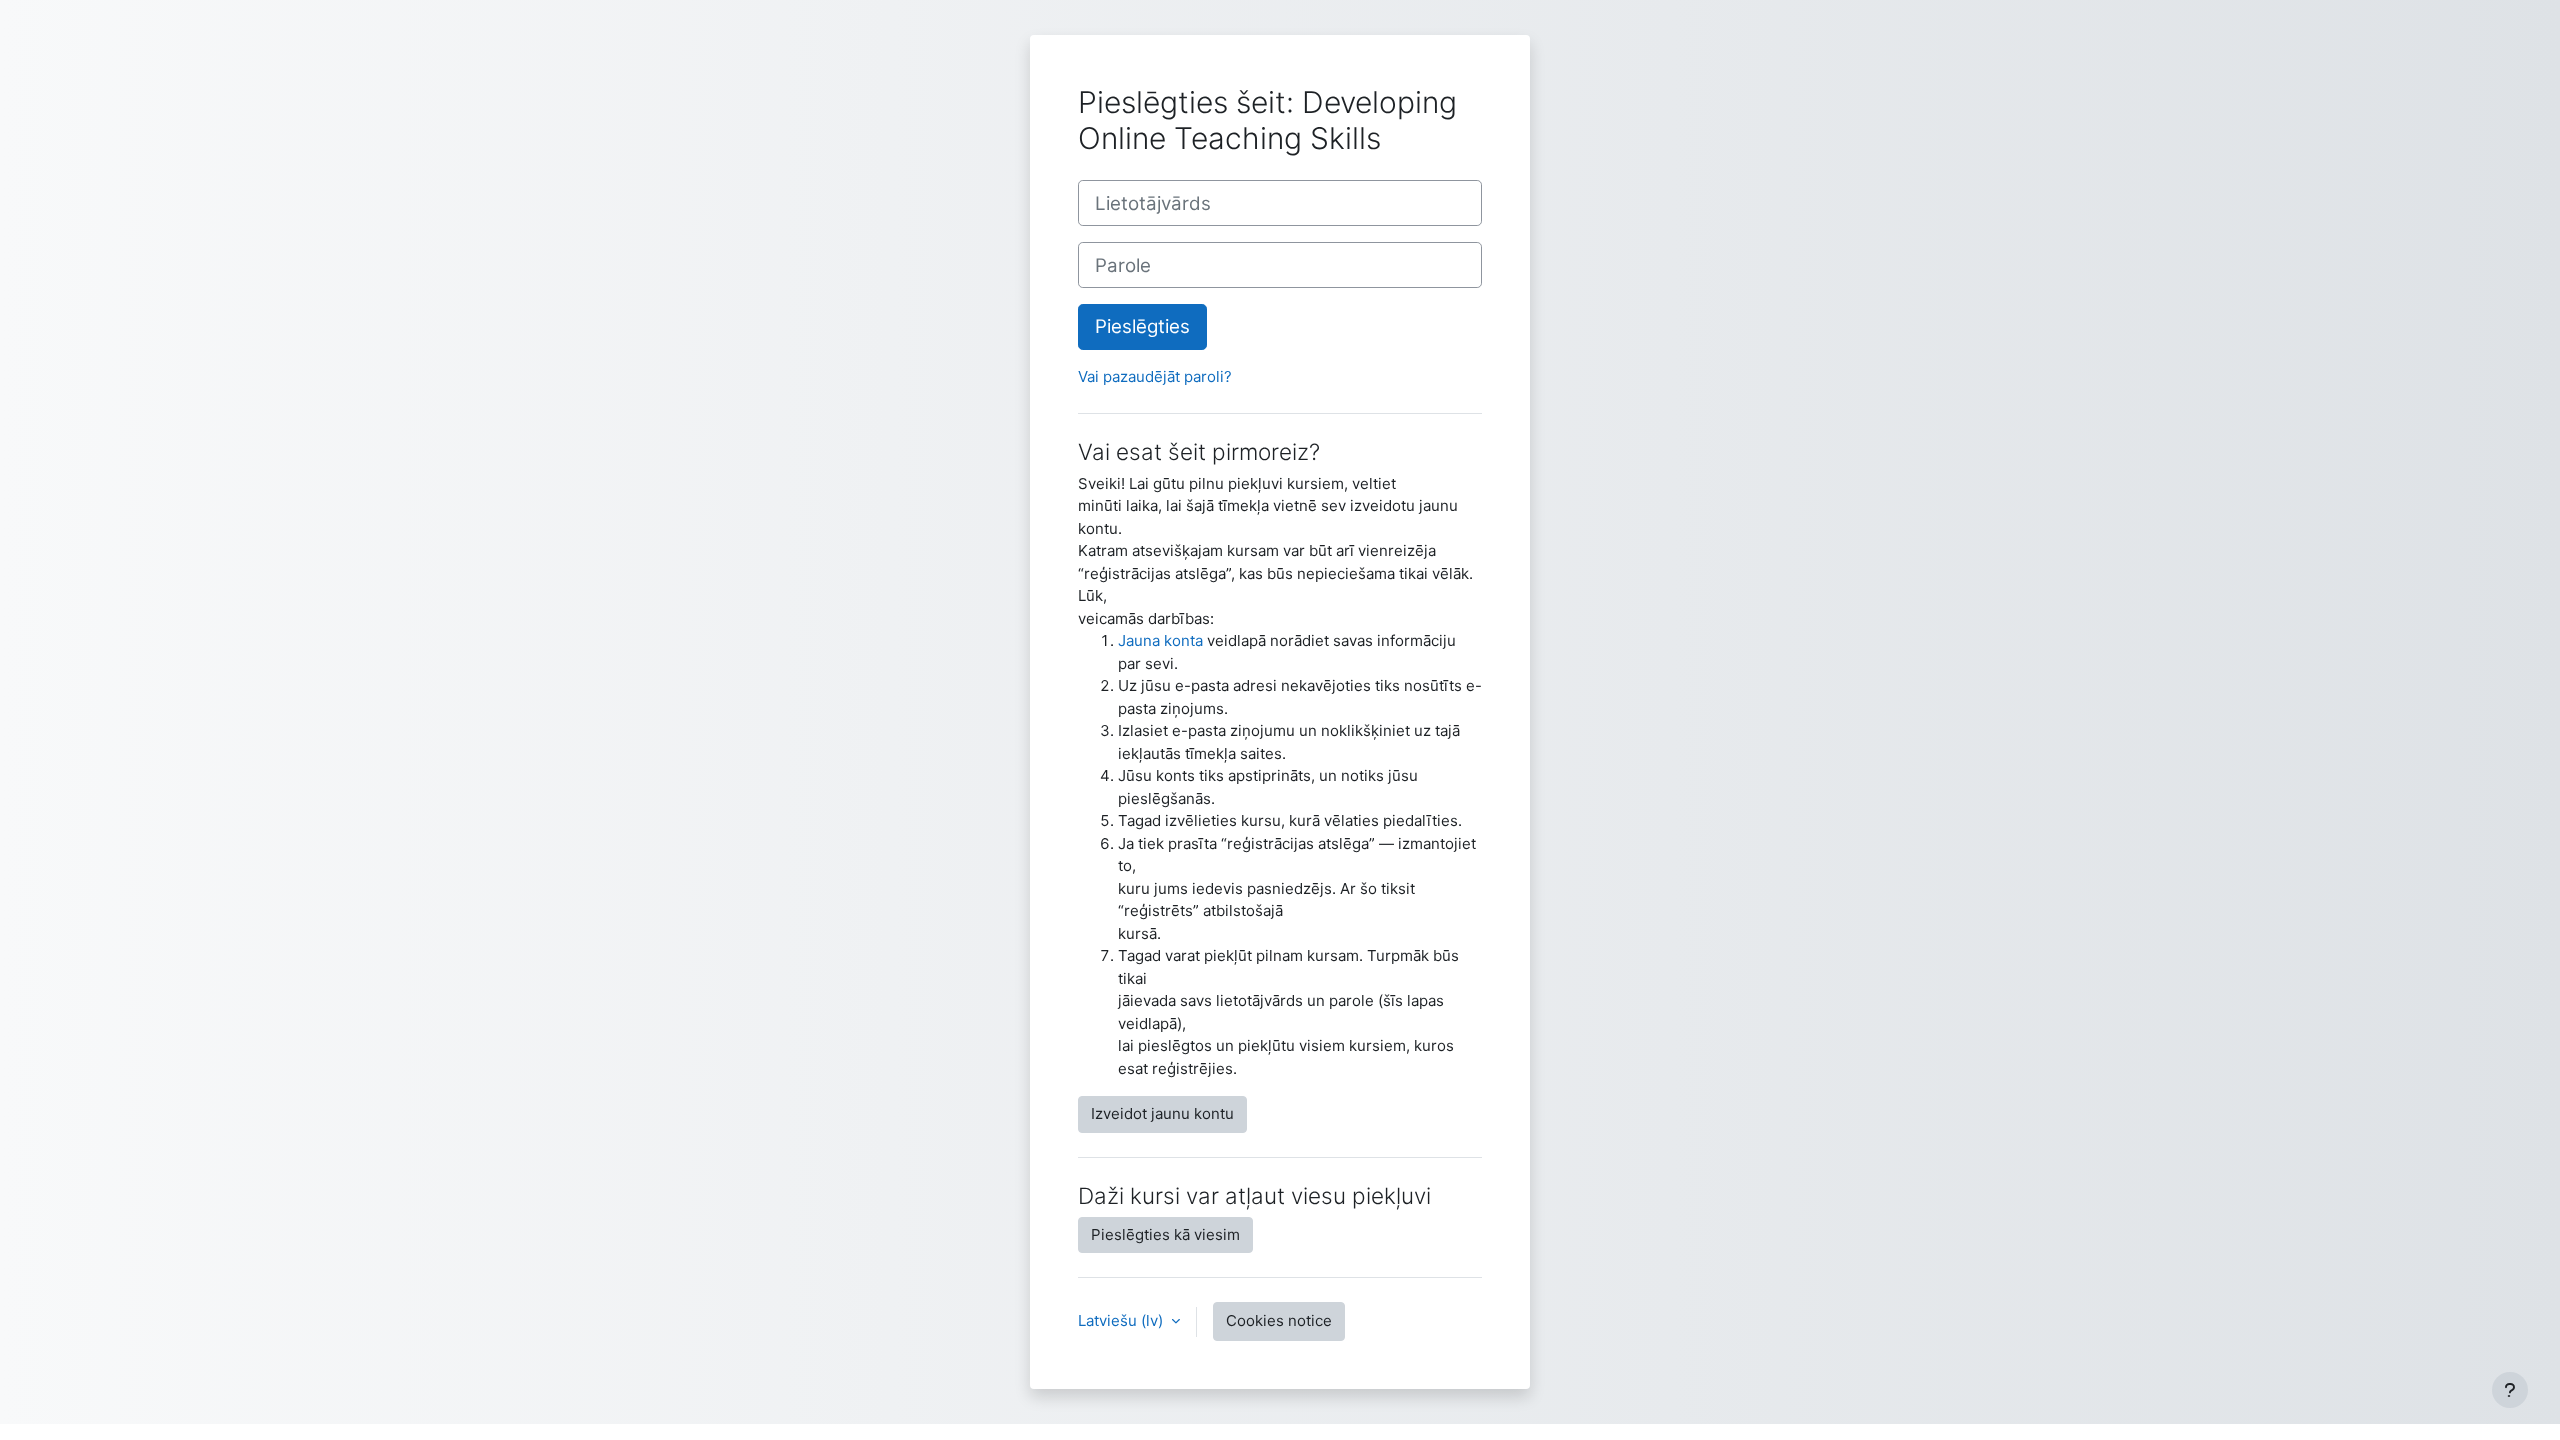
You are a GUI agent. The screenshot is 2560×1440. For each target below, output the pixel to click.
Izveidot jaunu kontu (1162, 1113)
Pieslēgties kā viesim (1165, 1234)
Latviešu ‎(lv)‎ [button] (1122, 1320)
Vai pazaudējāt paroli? (1155, 376)
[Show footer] (2510, 1390)
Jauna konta (1160, 640)
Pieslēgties (1142, 326)
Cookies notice (1279, 1320)
